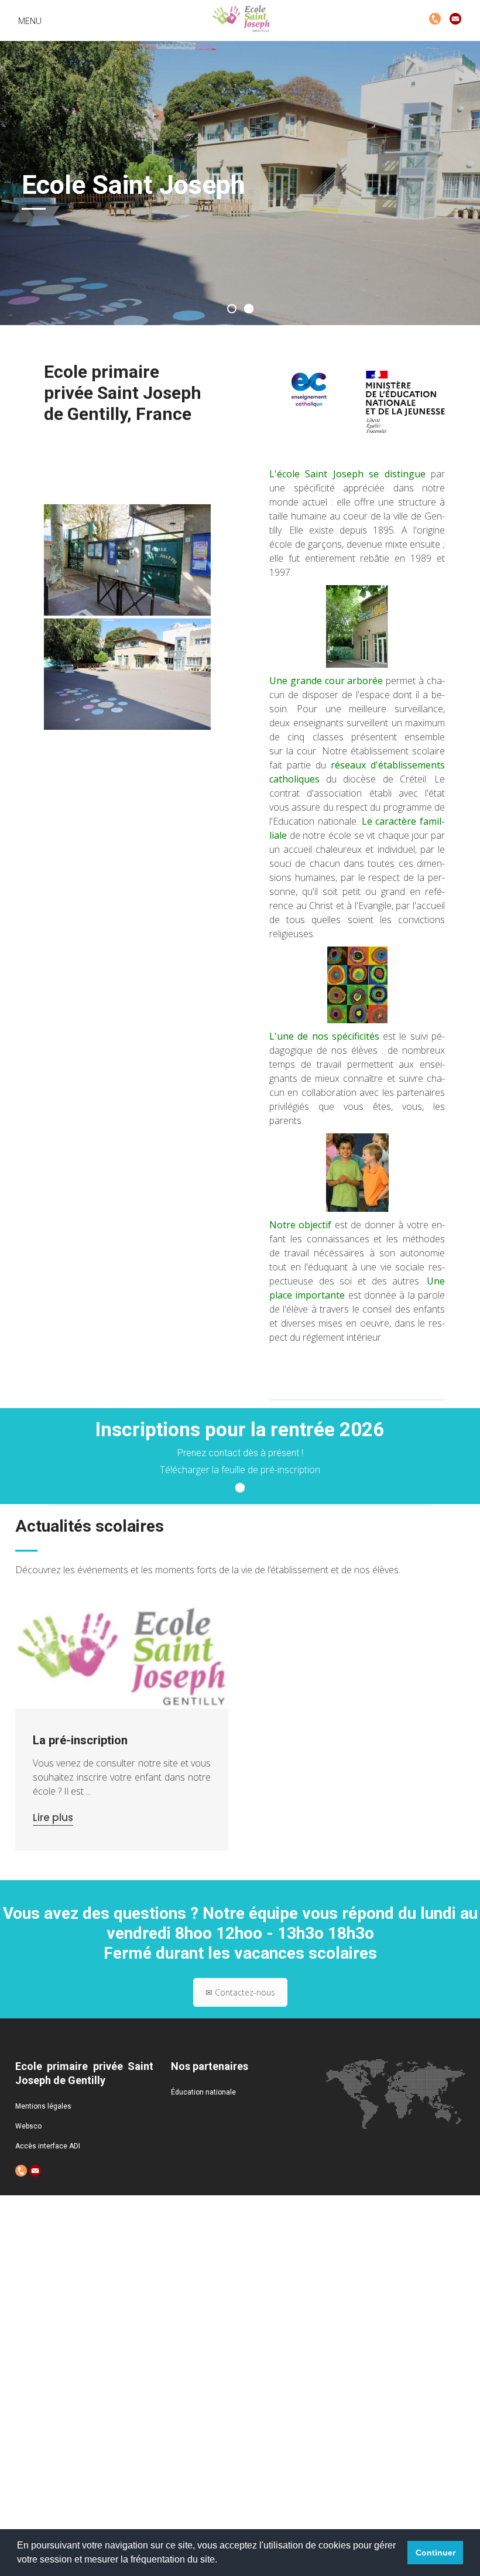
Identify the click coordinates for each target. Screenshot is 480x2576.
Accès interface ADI (48, 2146)
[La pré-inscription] (122, 1658)
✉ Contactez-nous (240, 1992)
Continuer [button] (436, 2553)
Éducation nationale (203, 2092)
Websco (28, 2126)
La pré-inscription (80, 1740)
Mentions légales (43, 2106)
